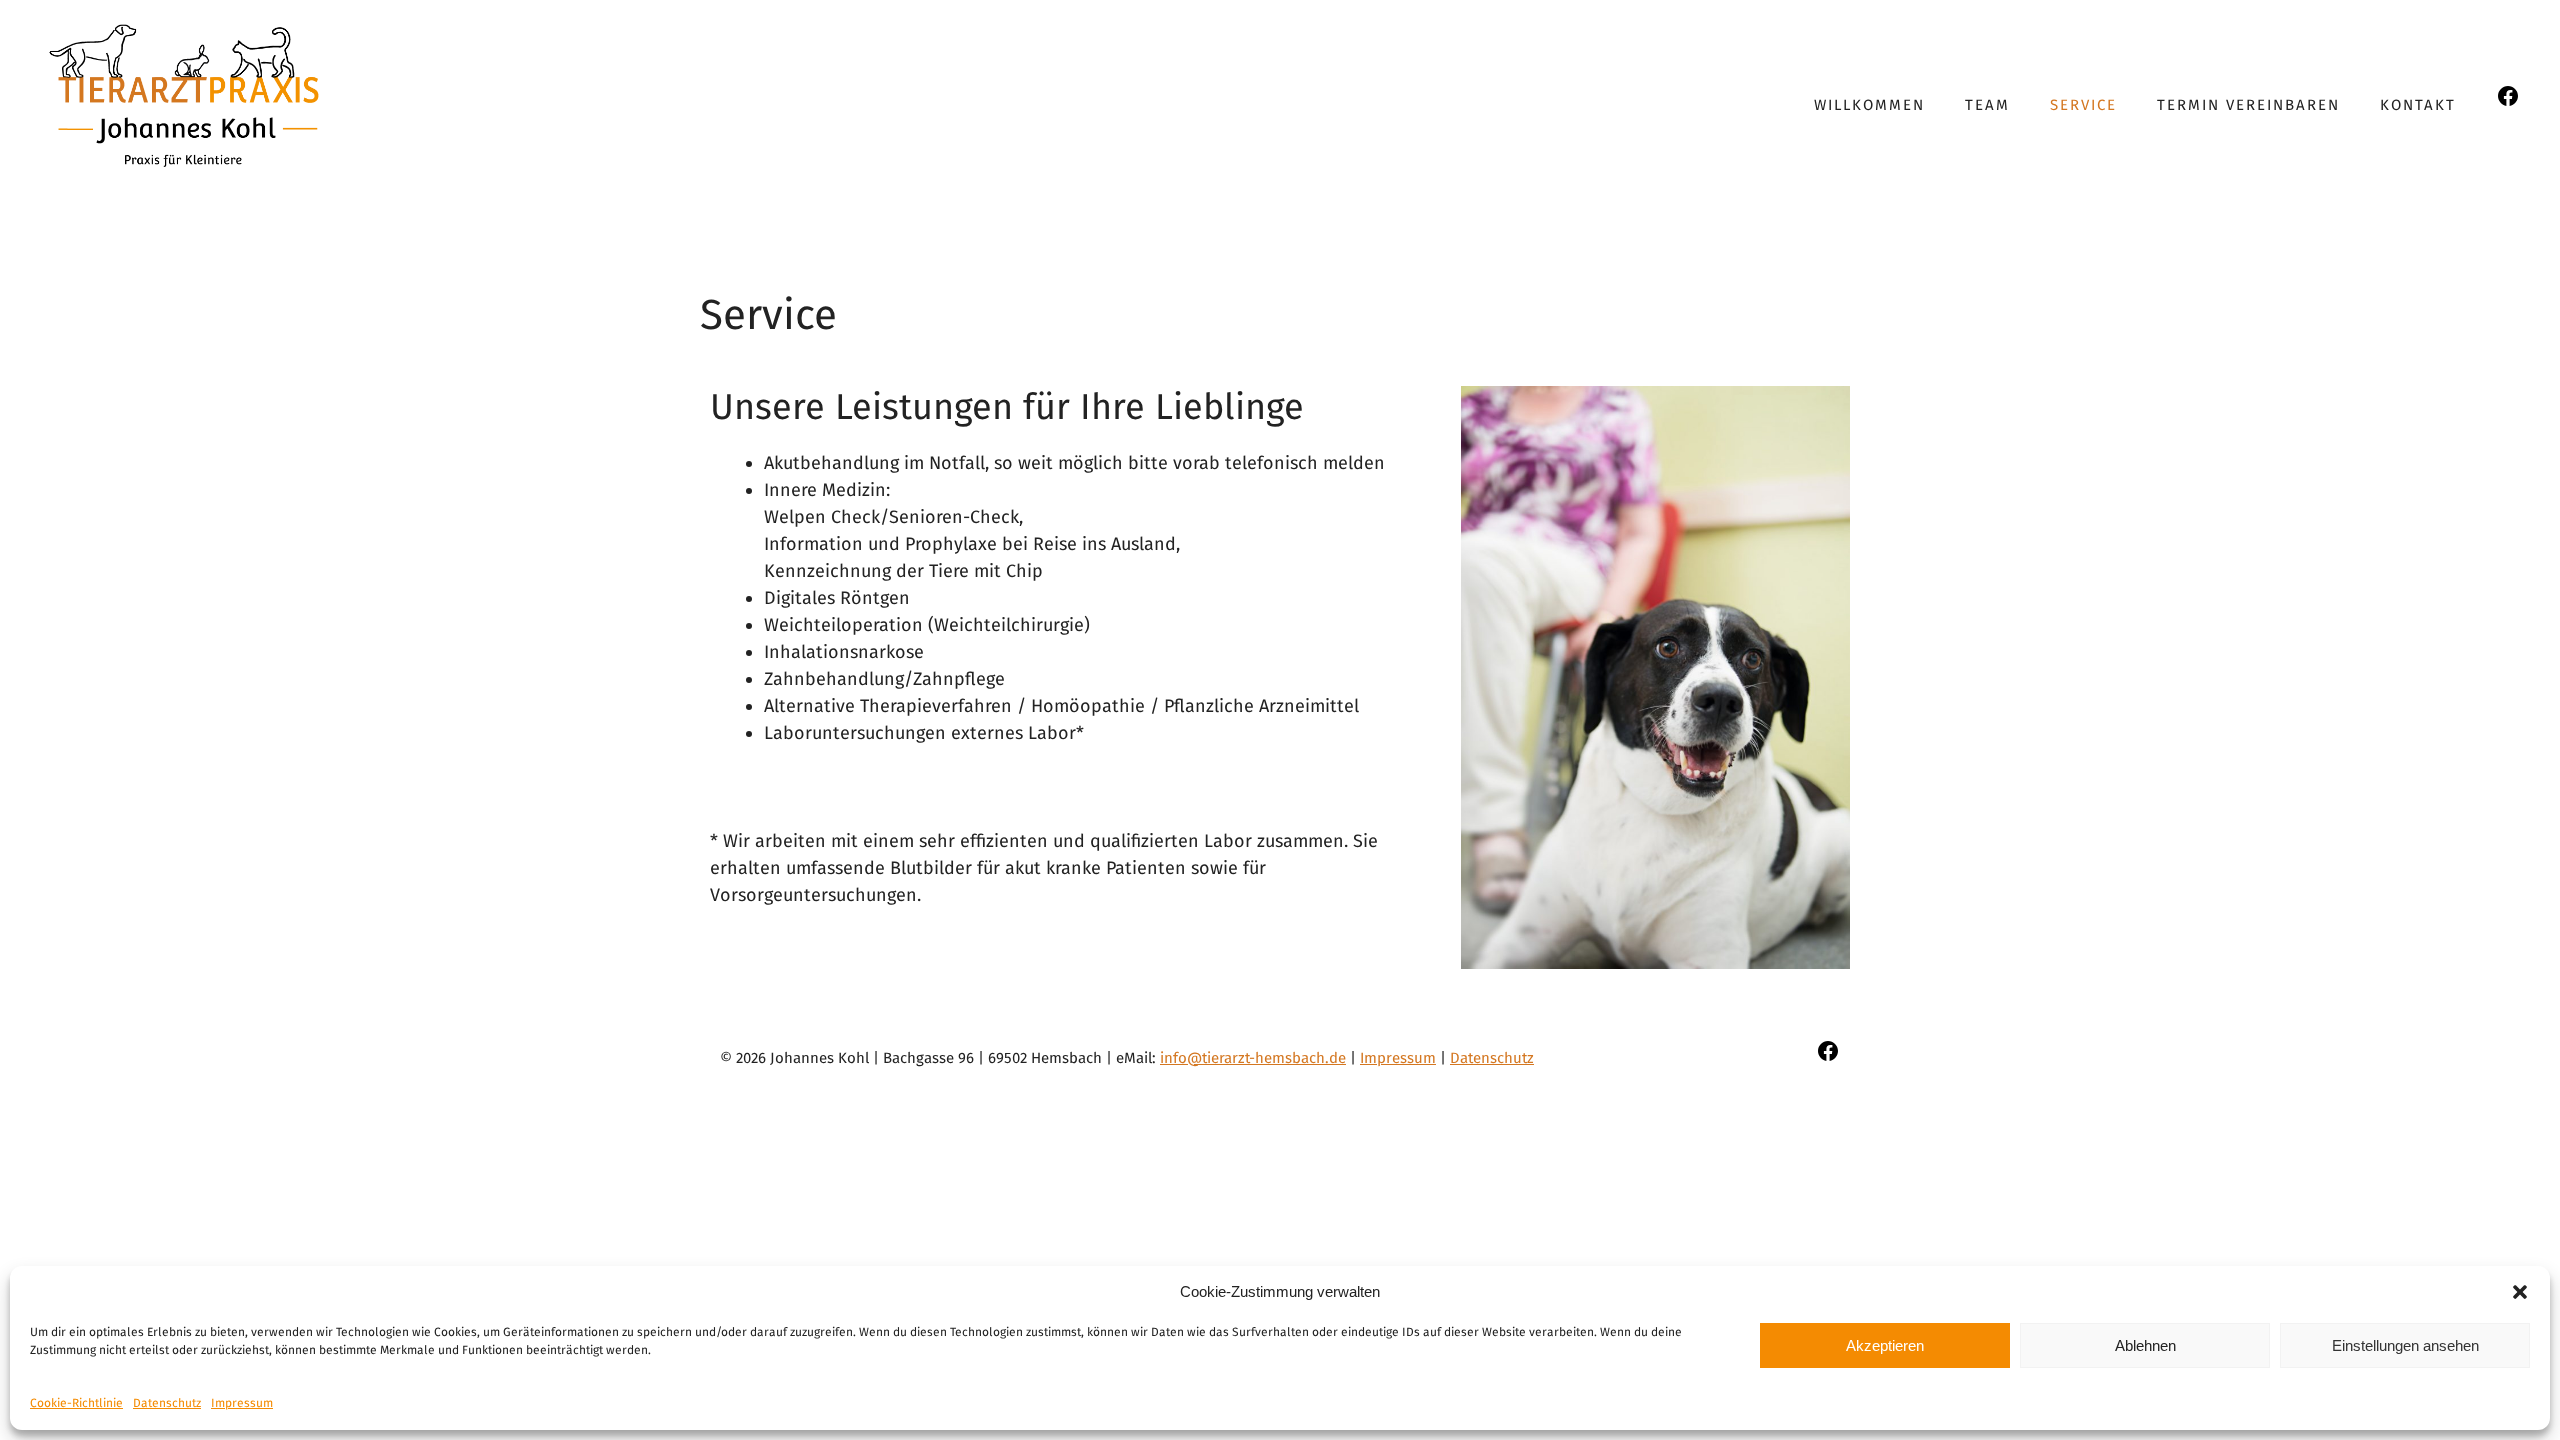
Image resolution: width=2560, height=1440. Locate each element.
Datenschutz (167, 1403)
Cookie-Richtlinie (76, 1403)
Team (1987, 105)
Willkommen (1869, 105)
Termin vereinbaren (2248, 105)
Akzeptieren (1885, 1345)
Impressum (242, 1403)
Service (2083, 105)
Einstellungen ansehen (2405, 1345)
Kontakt (2418, 105)
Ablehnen (2145, 1345)
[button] (2520, 1292)
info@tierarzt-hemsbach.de (1253, 1058)
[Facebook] (2508, 102)
